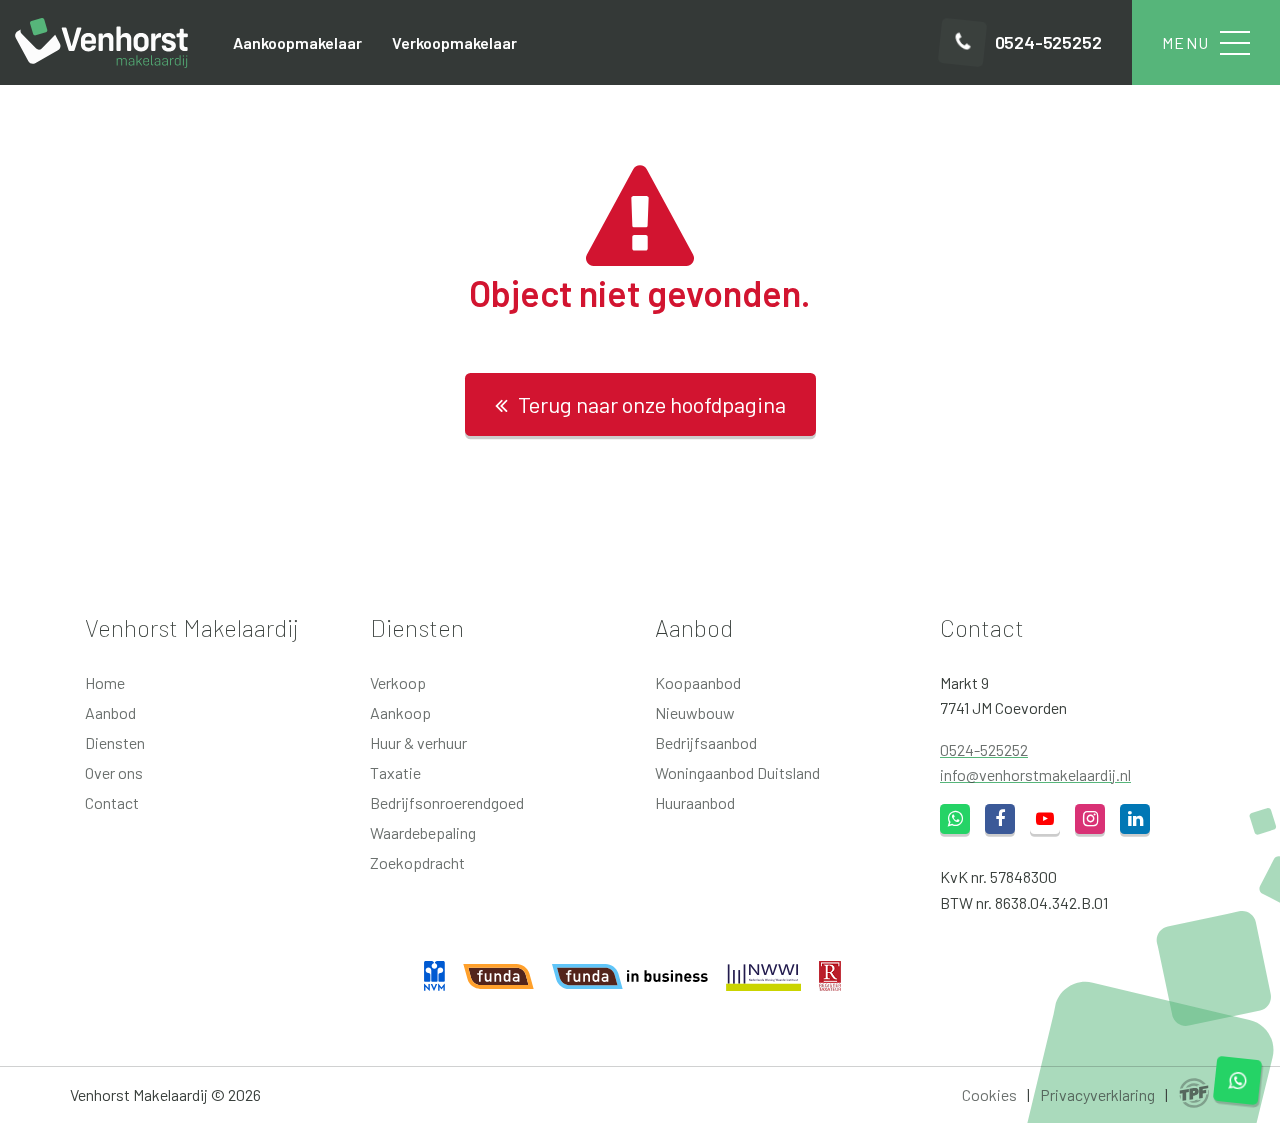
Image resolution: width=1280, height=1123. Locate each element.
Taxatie (395, 772)
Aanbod (110, 712)
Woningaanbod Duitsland (737, 772)
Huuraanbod (695, 802)
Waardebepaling (423, 832)
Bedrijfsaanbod (706, 742)
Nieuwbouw (695, 712)
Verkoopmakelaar (454, 42)
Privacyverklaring (1097, 1094)
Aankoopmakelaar (297, 42)
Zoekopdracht (417, 862)
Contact (112, 802)
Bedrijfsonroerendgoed (447, 802)
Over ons (114, 772)
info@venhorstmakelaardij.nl (1035, 774)
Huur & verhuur (418, 742)
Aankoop (400, 712)
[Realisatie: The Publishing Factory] (1194, 1094)
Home (105, 682)
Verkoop (398, 682)
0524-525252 (984, 749)
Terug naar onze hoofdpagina (652, 404)
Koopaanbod (698, 682)
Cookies (989, 1094)
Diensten (115, 742)
